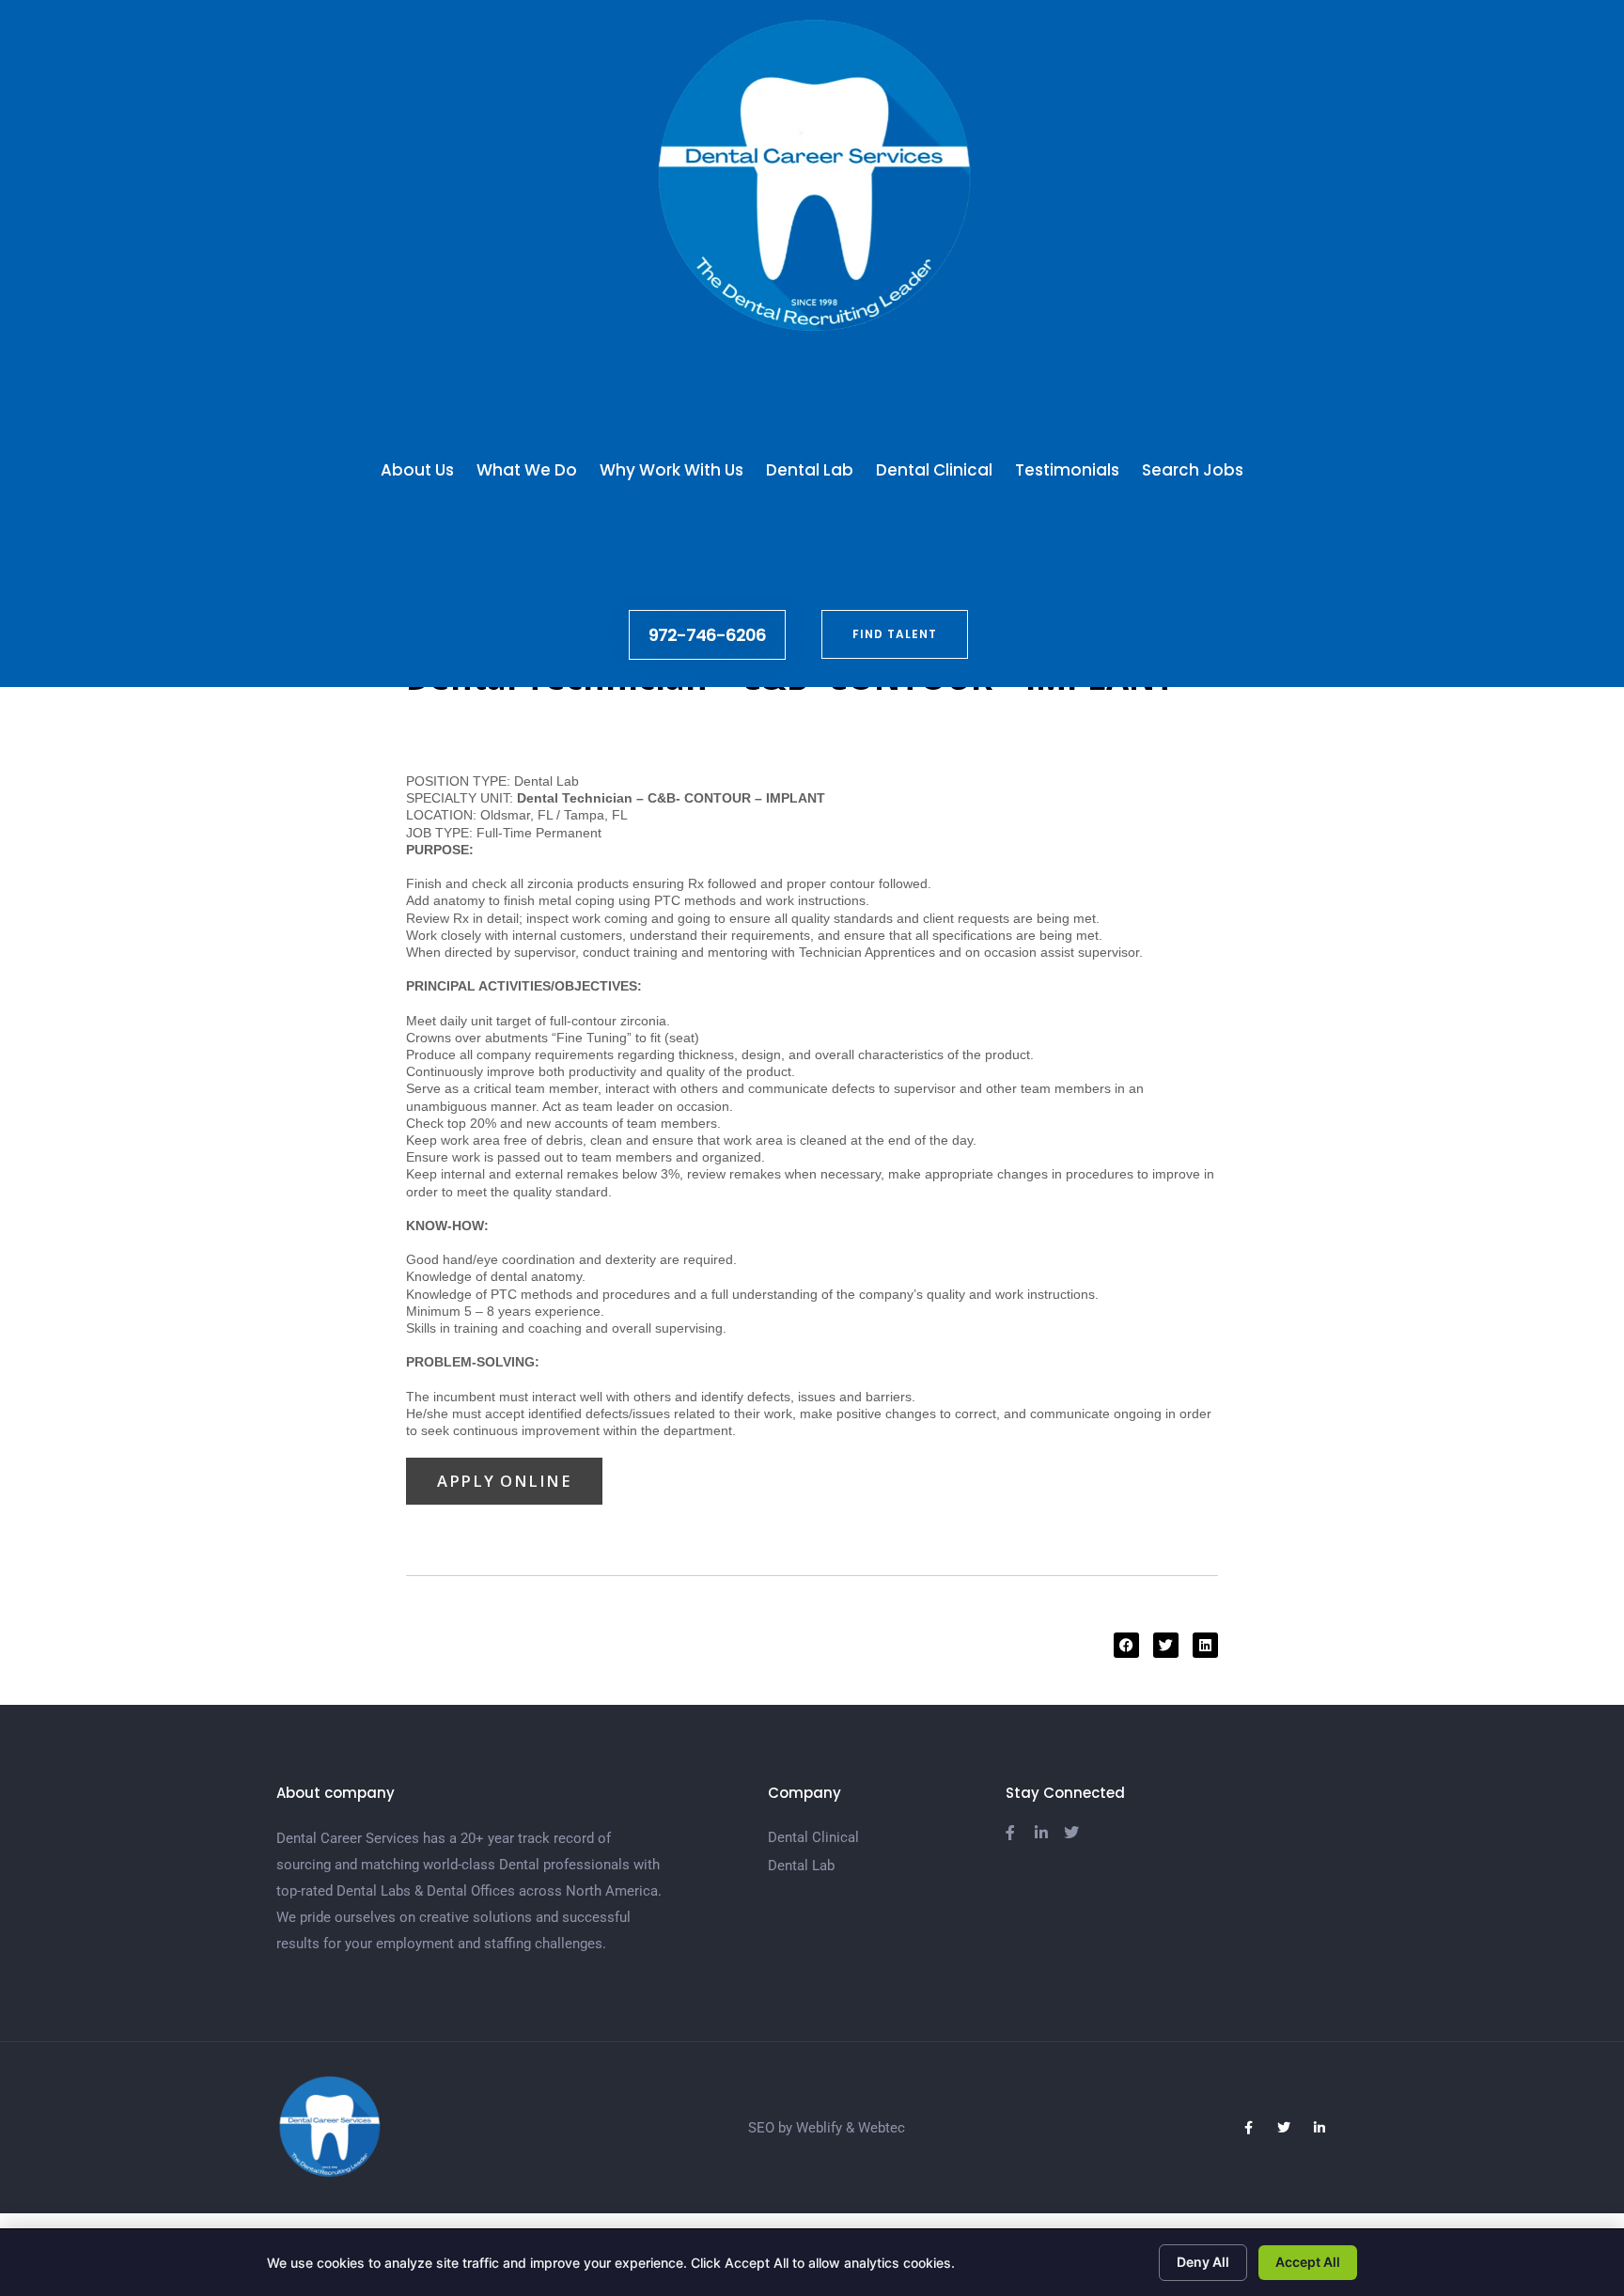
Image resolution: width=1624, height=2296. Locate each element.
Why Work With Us (671, 470)
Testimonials (1067, 470)
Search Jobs (1193, 470)
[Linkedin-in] (1319, 2128)
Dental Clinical (934, 470)
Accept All (1308, 2262)
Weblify (819, 2128)
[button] (1126, 1645)
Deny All (1203, 2262)
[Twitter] (1284, 2128)
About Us (417, 470)
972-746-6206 (707, 635)
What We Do (527, 470)
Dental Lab (810, 470)
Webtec (882, 2128)
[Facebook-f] (1248, 2128)
